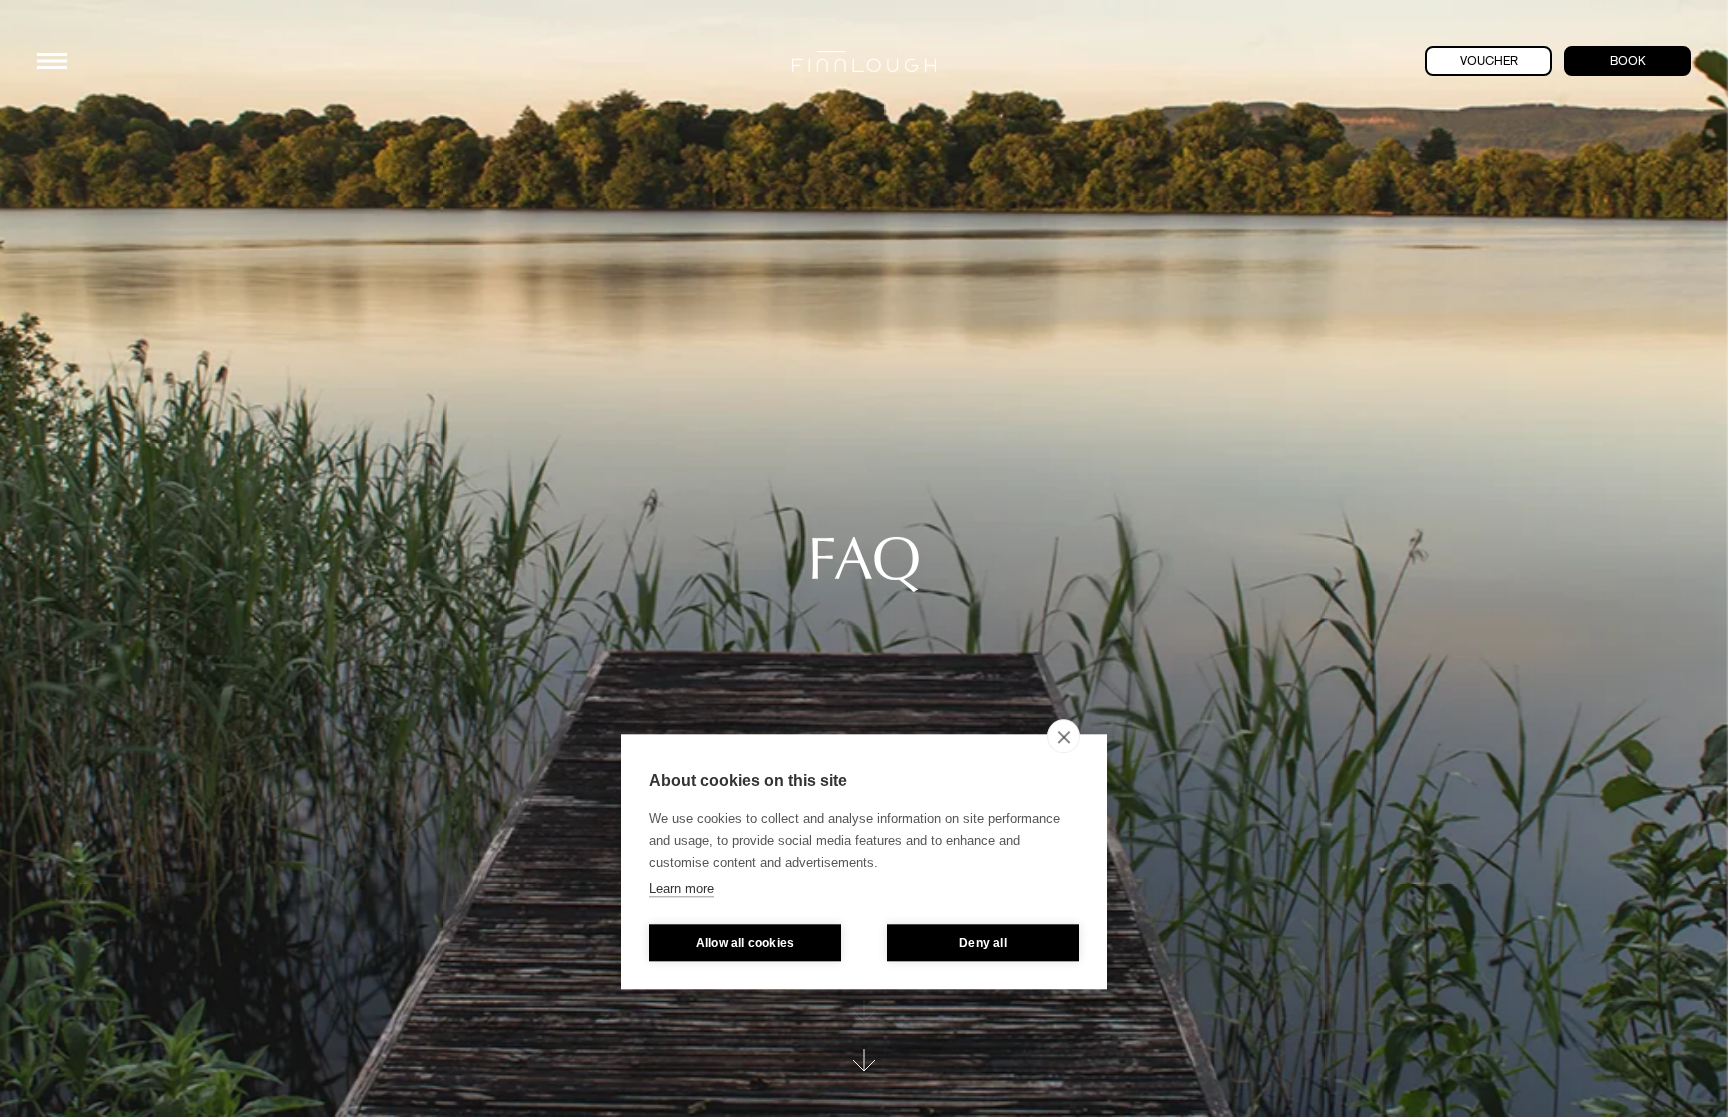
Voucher (1489, 61)
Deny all (983, 943)
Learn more (681, 888)
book (1628, 61)
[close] (1063, 736)
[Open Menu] (52, 61)
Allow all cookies (745, 943)
